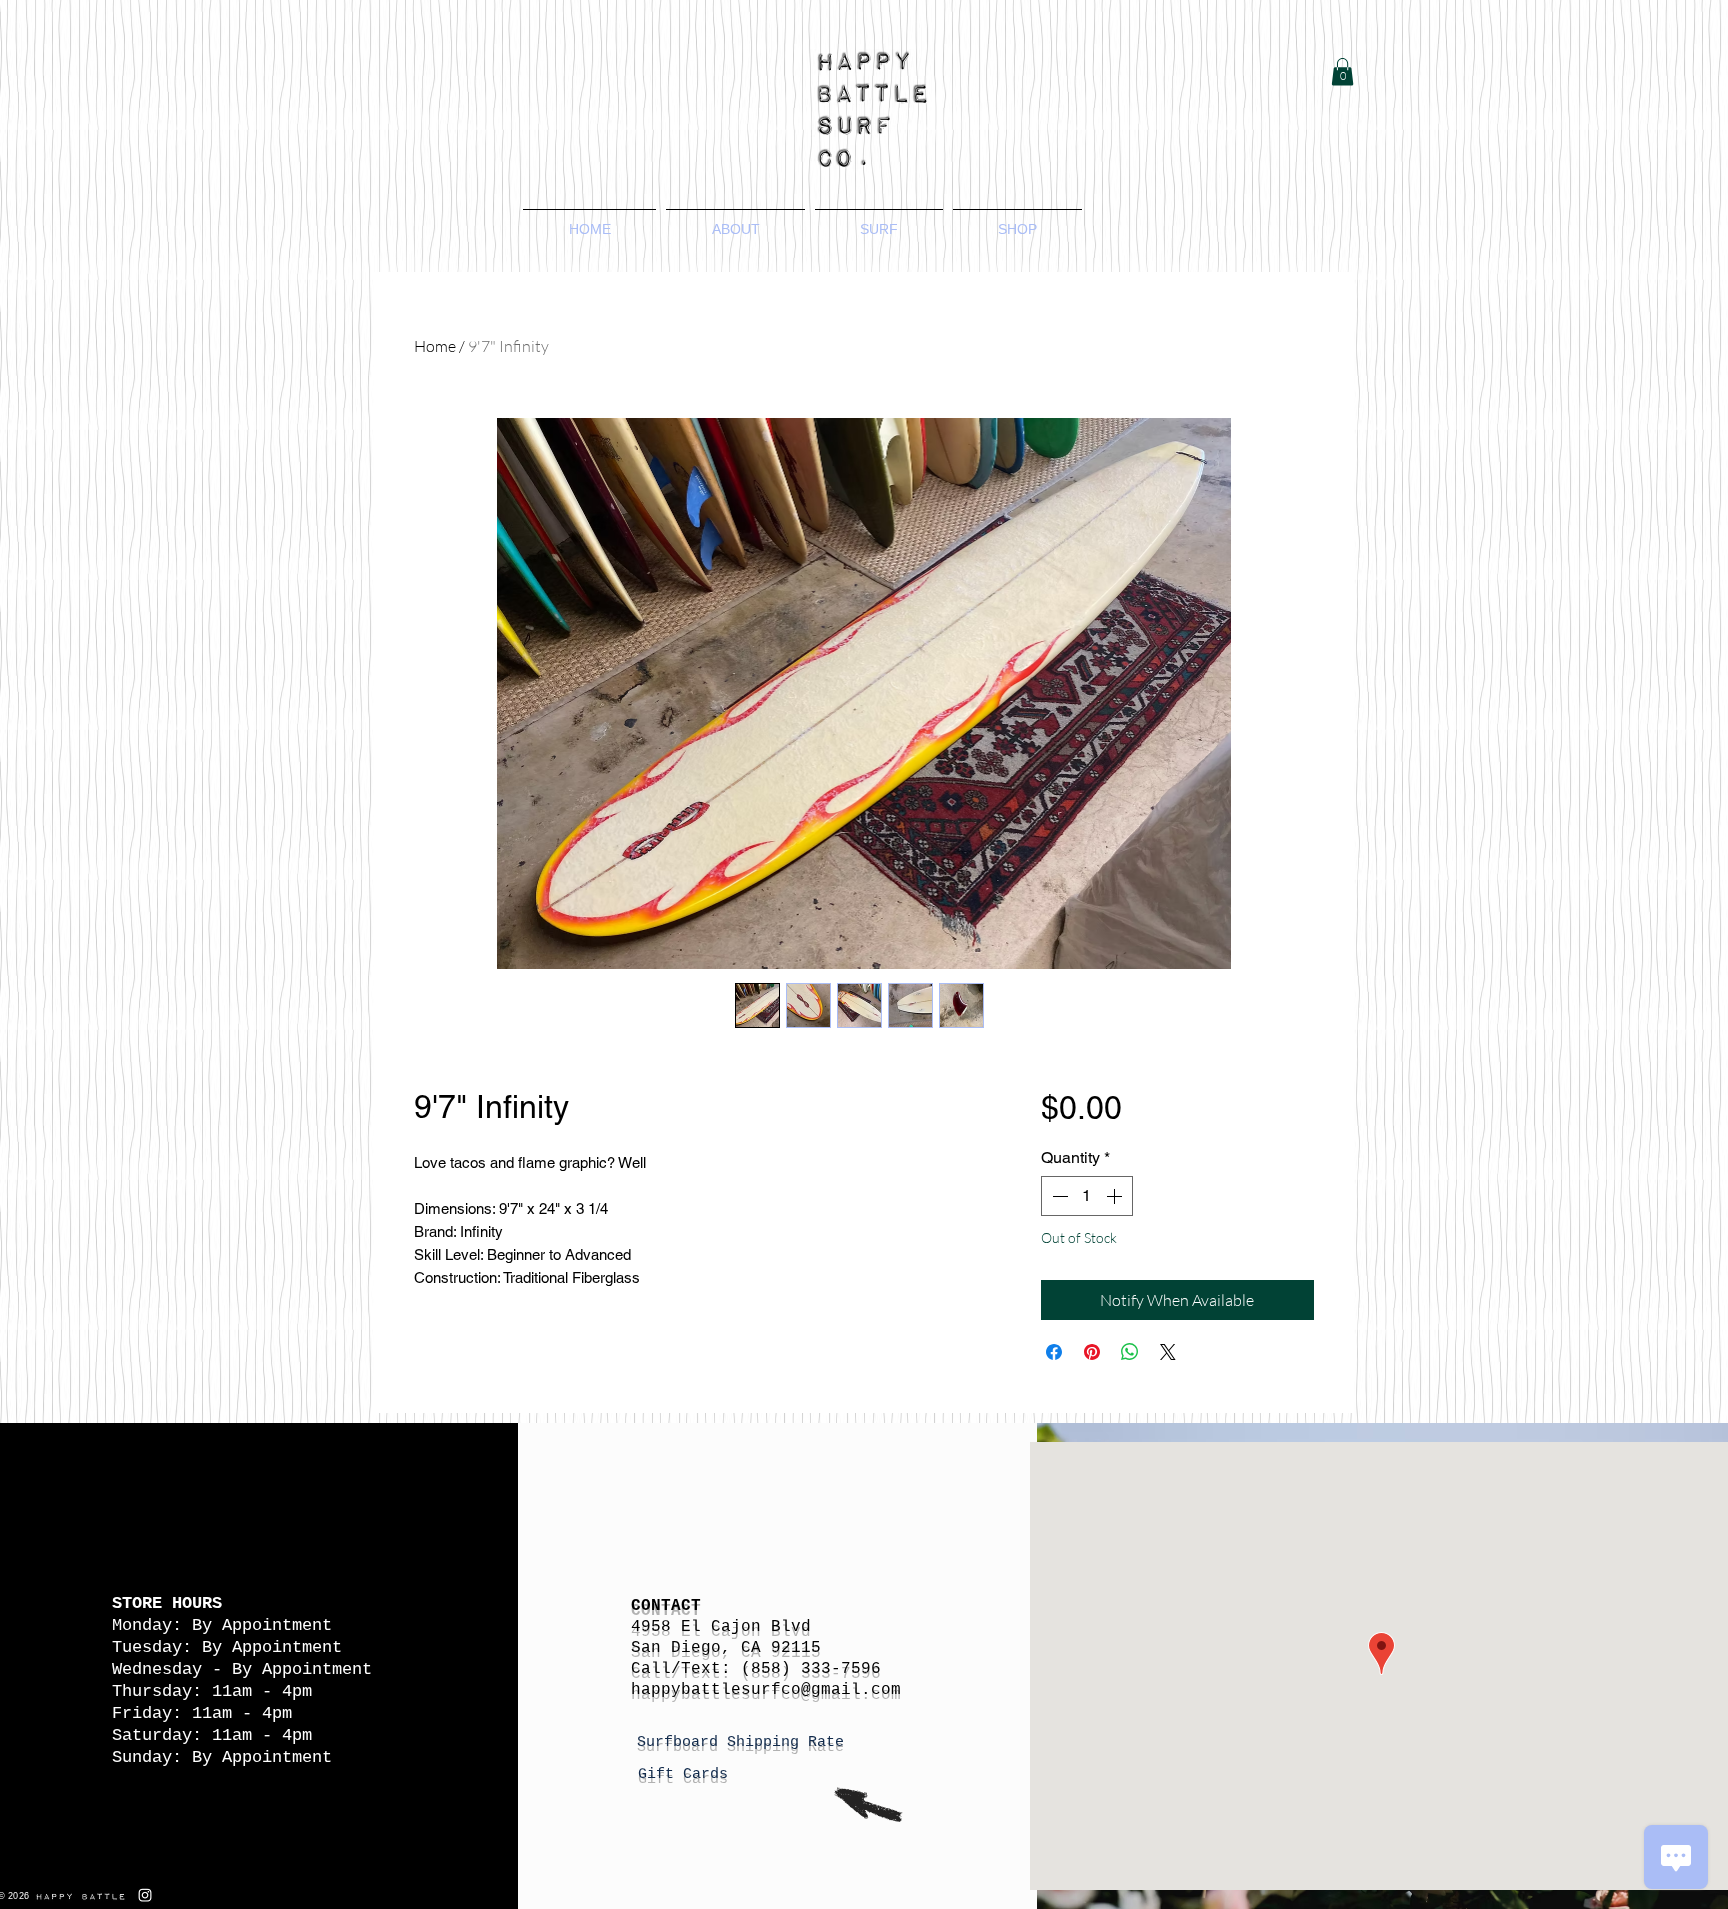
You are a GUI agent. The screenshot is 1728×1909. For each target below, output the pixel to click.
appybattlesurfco (721, 1690)
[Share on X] (1168, 1352)
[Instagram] (145, 1895)
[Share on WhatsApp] (1130, 1352)
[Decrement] (1058, 1196)
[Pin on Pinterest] (1092, 1352)
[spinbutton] (1087, 1196)
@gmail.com (851, 1690)
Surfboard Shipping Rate (745, 1742)
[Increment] (1116, 1196)
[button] (1342, 71)
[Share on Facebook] (1054, 1352)
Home (435, 346)
